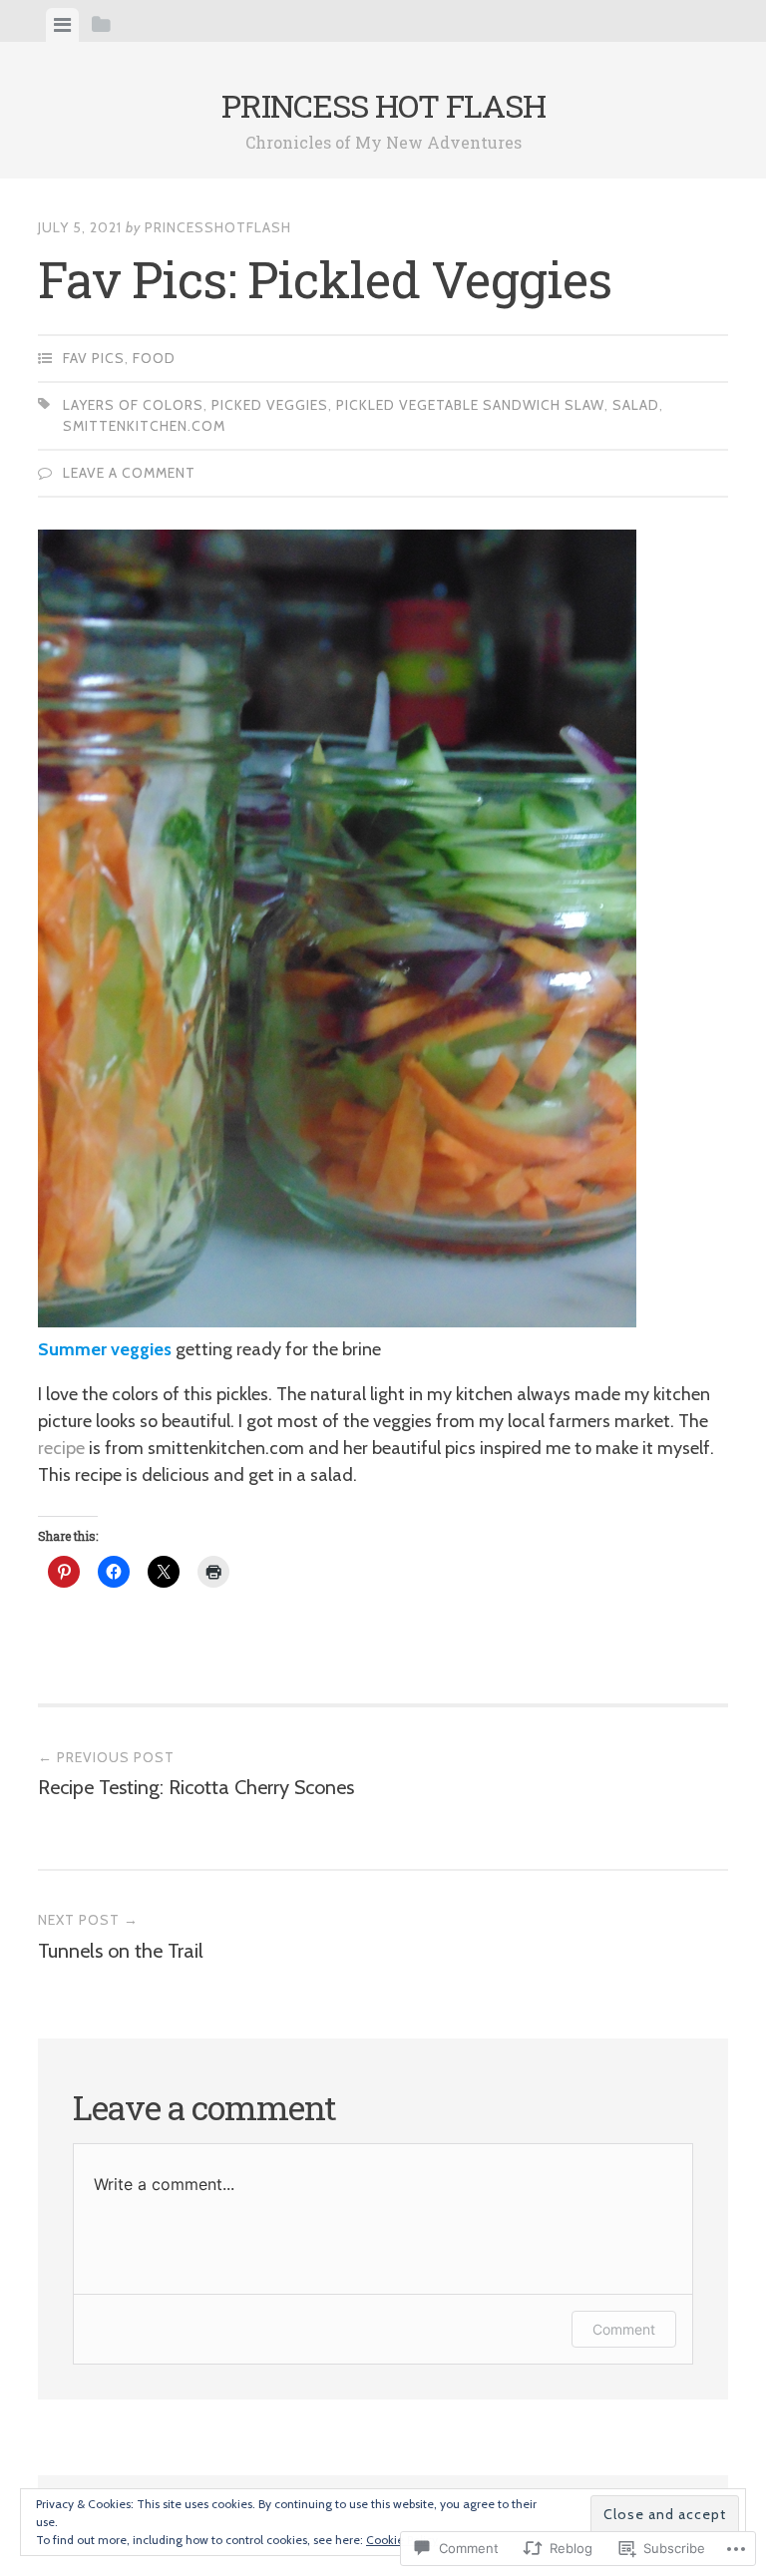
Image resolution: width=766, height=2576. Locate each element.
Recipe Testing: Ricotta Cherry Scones (196, 1774)
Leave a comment (129, 473)
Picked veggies (270, 405)
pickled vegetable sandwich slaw (470, 405)
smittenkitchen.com (144, 426)
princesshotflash (218, 227)
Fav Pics (94, 358)
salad (636, 405)
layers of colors (133, 405)
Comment (624, 2329)
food (154, 358)
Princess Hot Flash (383, 105)
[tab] (62, 25)
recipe (61, 1448)
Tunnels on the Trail (121, 1937)
